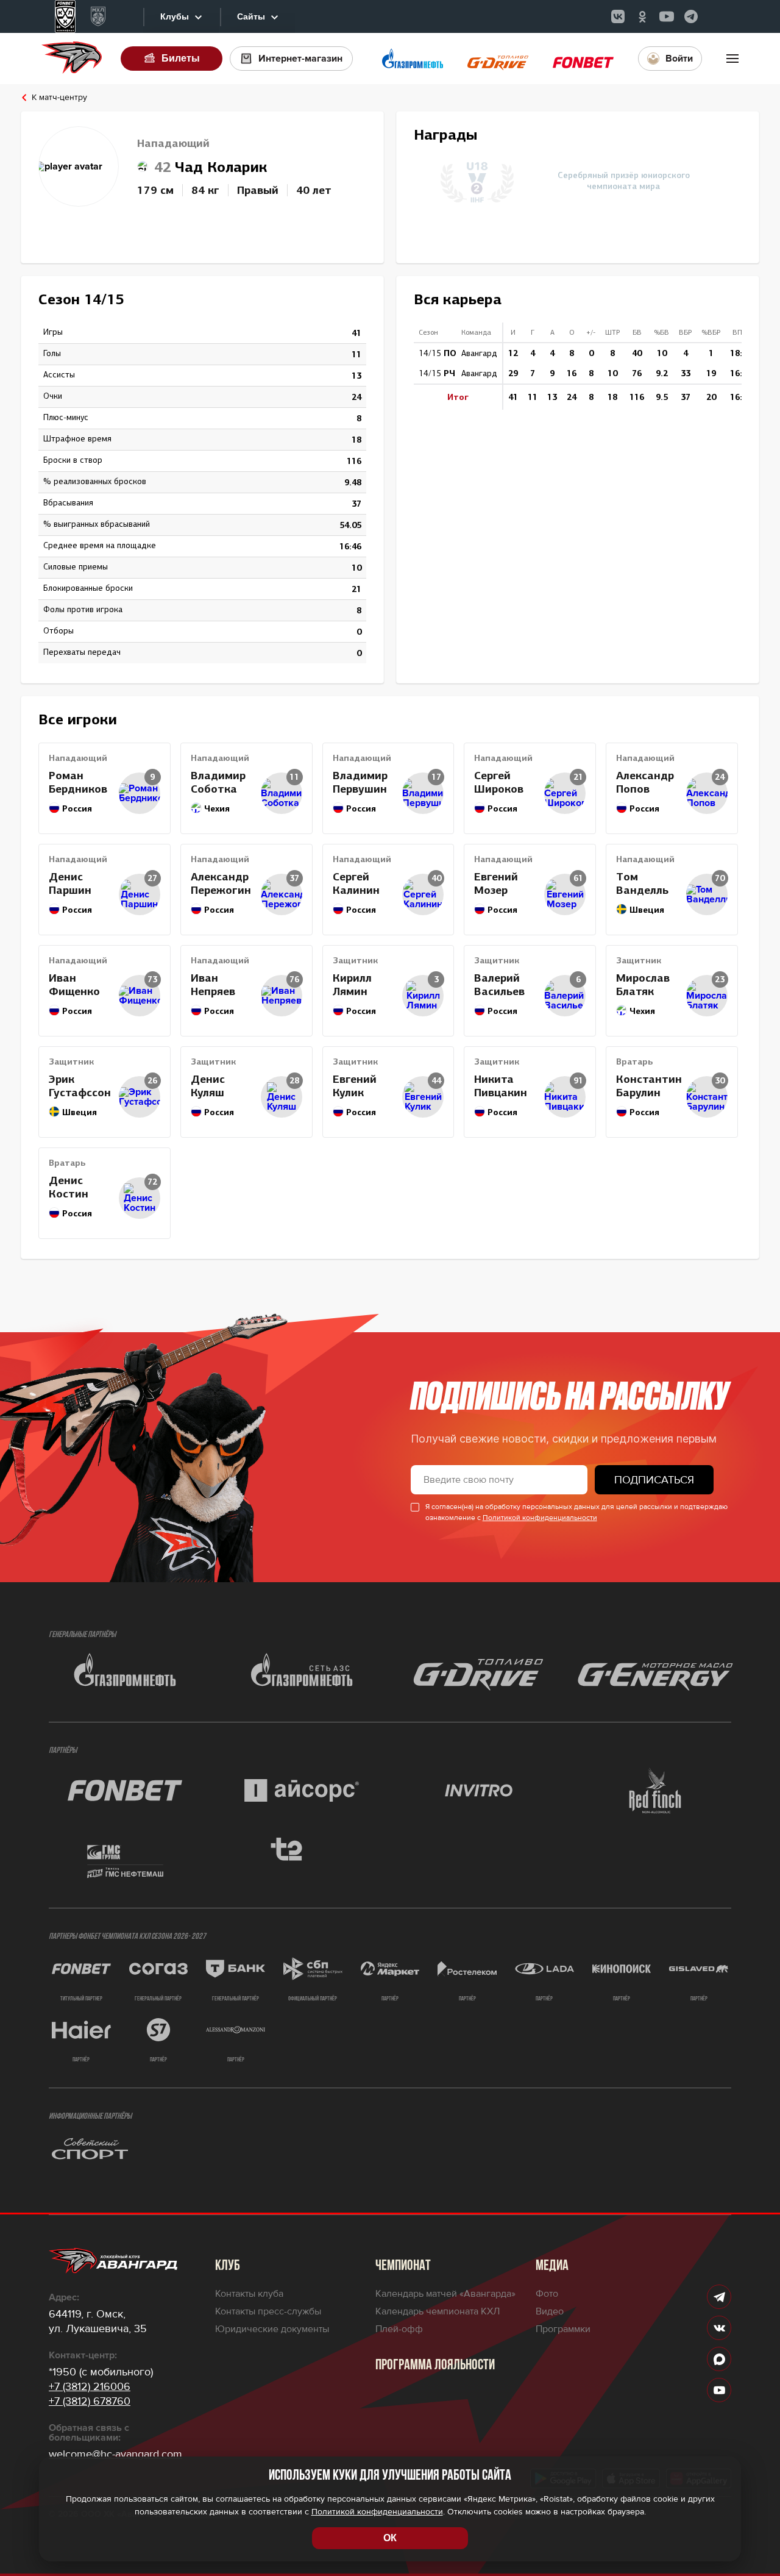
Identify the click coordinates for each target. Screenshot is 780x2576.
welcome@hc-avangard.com (115, 2454)
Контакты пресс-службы (268, 2311)
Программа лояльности (435, 2366)
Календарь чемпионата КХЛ (438, 2311)
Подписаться (654, 1480)
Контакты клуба (249, 2294)
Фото (547, 2294)
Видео (550, 2311)
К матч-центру (59, 98)
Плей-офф (399, 2329)
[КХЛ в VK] (618, 16)
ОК (390, 2538)
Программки (563, 2329)
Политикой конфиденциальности (540, 1518)
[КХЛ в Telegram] (691, 16)
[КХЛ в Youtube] (667, 16)
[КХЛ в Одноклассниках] (642, 16)
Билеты (181, 58)
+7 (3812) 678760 (90, 2401)
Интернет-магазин (300, 59)
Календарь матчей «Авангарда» (445, 2294)
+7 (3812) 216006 (90, 2386)
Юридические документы (272, 2329)
